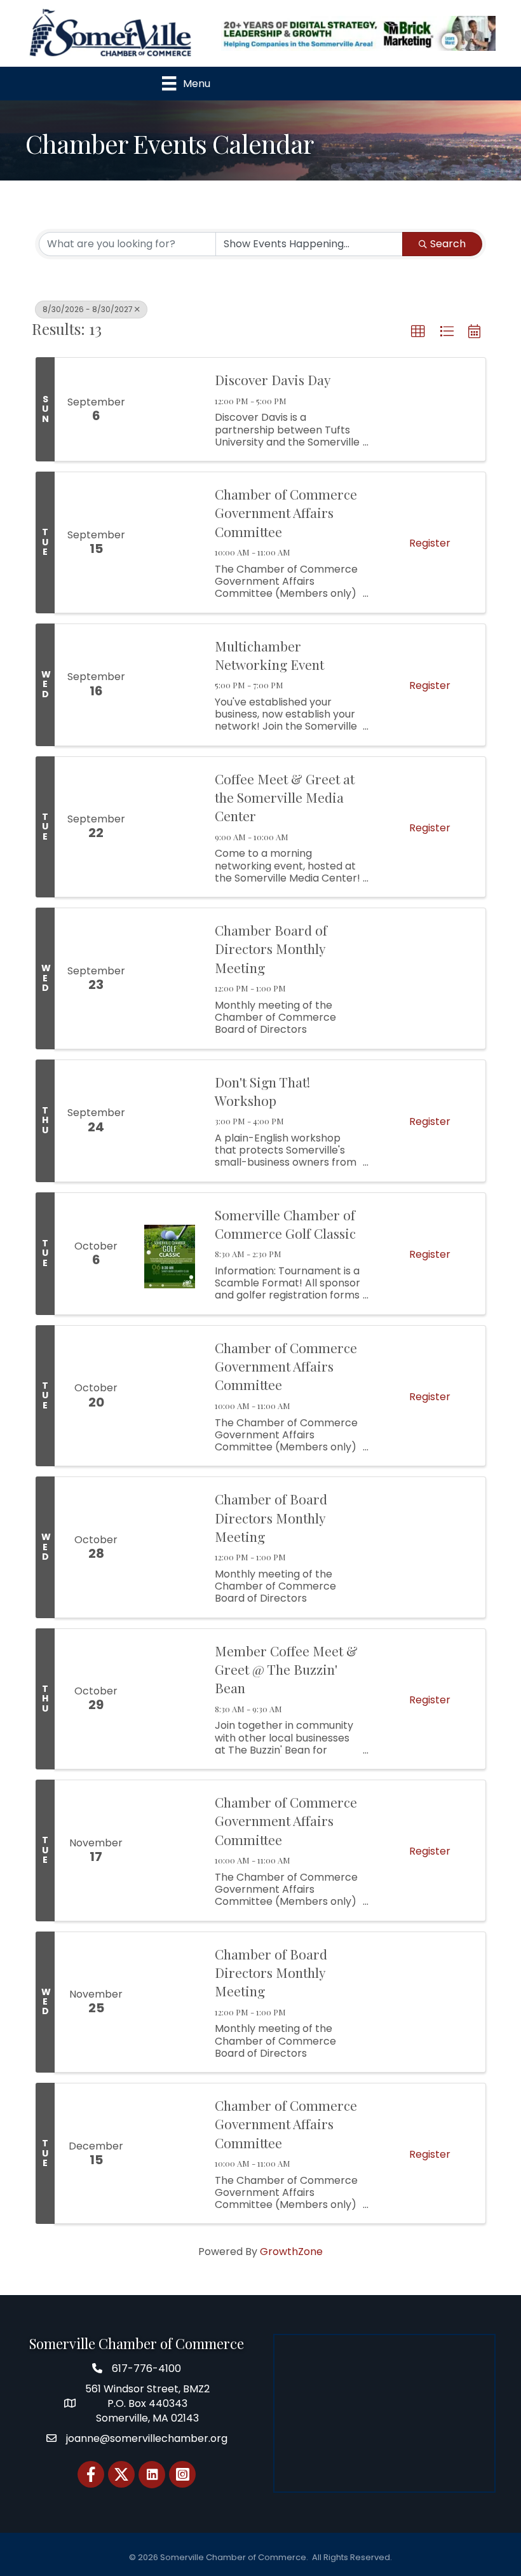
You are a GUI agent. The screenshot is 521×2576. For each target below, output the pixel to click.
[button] (418, 332)
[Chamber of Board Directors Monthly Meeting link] (170, 1547)
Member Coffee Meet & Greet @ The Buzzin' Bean (286, 1669)
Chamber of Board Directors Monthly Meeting (271, 1517)
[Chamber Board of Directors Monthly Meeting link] (170, 978)
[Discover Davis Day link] (170, 409)
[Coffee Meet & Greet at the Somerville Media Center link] (170, 827)
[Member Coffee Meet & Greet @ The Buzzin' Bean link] (170, 1699)
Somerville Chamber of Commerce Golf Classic (285, 1224)
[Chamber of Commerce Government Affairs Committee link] (170, 542)
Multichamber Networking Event (269, 655)
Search (448, 244)
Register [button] (430, 543)
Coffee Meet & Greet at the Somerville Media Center (285, 797)
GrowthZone (291, 2252)
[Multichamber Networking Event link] (170, 685)
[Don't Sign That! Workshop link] (170, 1121)
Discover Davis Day (273, 379)
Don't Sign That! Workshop (262, 1091)
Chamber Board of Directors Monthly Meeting (271, 949)
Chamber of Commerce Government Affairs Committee (286, 513)
